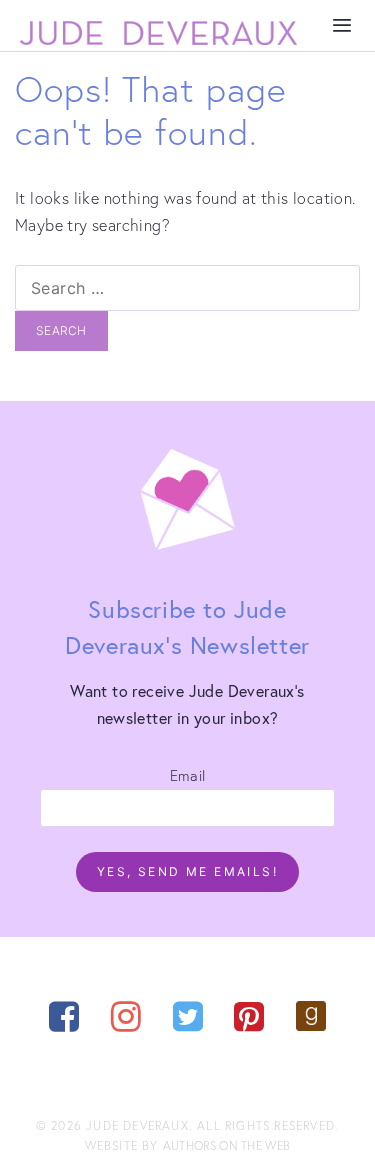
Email (188, 775)
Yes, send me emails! (187, 871)
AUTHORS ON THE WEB (226, 1145)
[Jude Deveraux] (159, 33)
